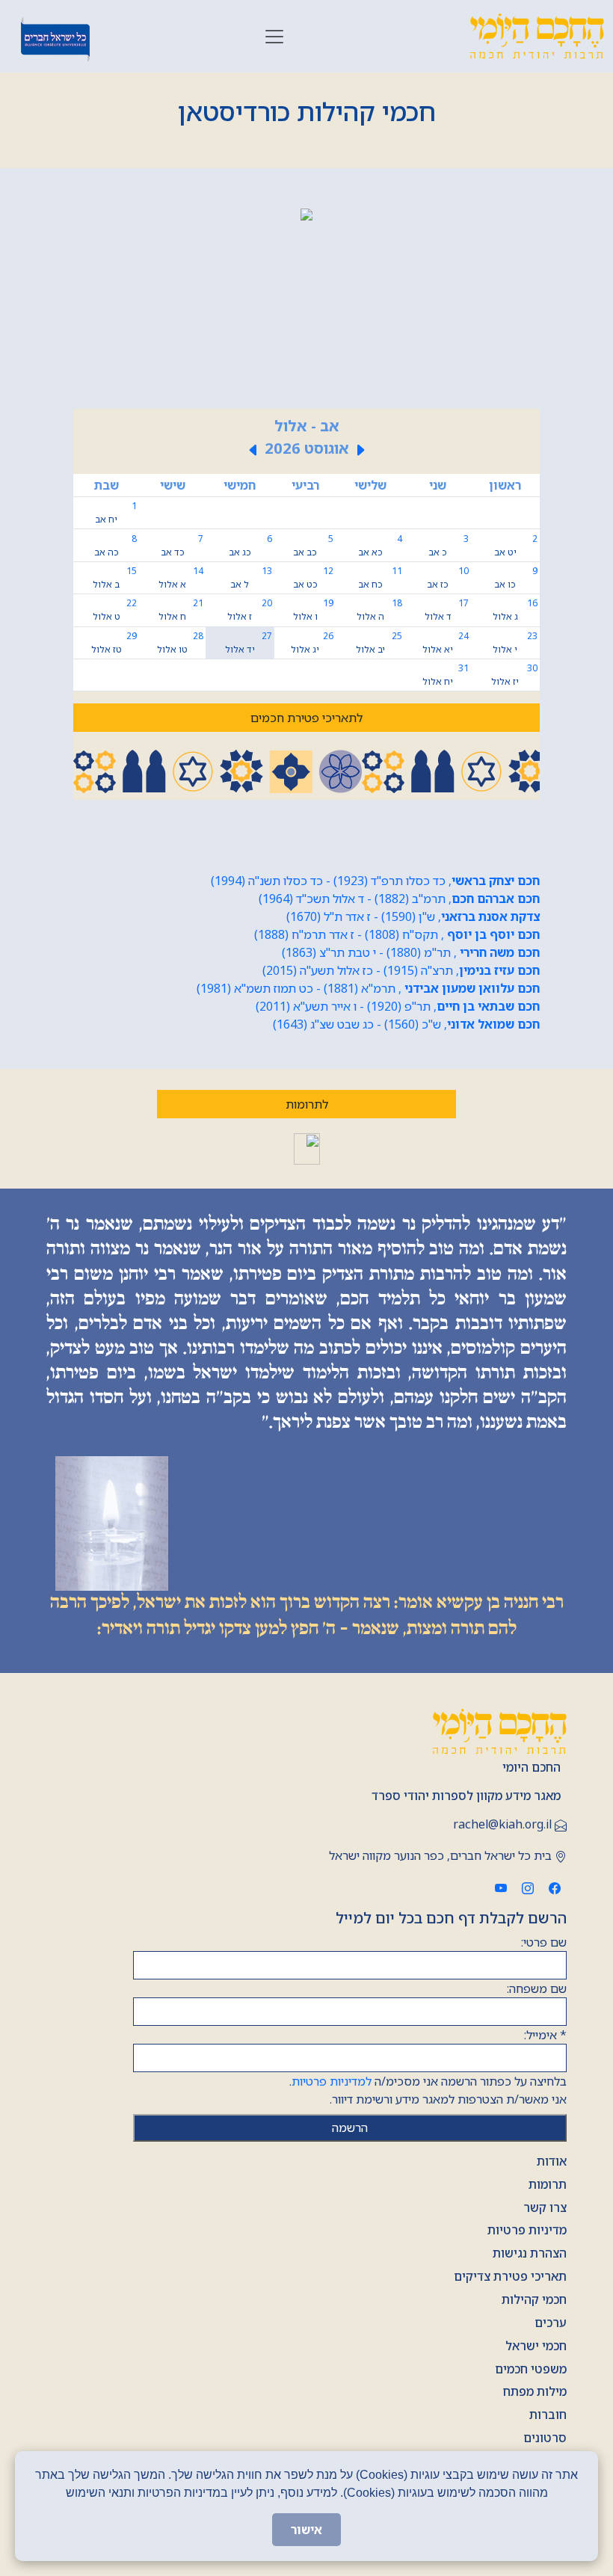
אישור (306, 2530)
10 (447, 577)
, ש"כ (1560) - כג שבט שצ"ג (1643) (406, 1024)
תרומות (548, 2184)
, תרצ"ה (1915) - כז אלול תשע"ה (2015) (401, 970)
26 (312, 643)
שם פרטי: (544, 1942)
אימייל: (545, 2035)
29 (114, 643)
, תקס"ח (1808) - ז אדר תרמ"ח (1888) (397, 934)
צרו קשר (545, 2207)
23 (515, 643)
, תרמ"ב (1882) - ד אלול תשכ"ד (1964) (399, 899)
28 (180, 643)
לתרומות (307, 1104)
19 (313, 610)
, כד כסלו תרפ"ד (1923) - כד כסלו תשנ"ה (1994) (375, 881)
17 (447, 610)
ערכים (551, 2323)
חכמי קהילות (534, 2299)
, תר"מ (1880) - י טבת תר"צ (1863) (411, 952)
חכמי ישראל (536, 2346)
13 (251, 577)
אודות (552, 2161)
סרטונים (545, 2438)
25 (379, 643)
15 (115, 577)
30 (514, 675)
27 (249, 643)
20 (249, 610)
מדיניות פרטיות (527, 2230)
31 (445, 675)
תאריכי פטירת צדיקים (510, 2276)
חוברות (548, 2415)
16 (515, 610)
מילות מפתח (535, 2391)
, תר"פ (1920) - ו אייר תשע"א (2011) (398, 1006)
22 (115, 610)
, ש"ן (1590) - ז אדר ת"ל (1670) (413, 916)
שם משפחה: (537, 1988)
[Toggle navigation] (274, 37)
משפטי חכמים (531, 2369)
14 (181, 577)
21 (181, 610)
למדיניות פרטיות (332, 2081)
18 (379, 610)
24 (445, 643)
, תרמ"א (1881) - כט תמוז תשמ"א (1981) (368, 988)
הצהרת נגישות (530, 2253)
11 (380, 577)
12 (313, 577)
